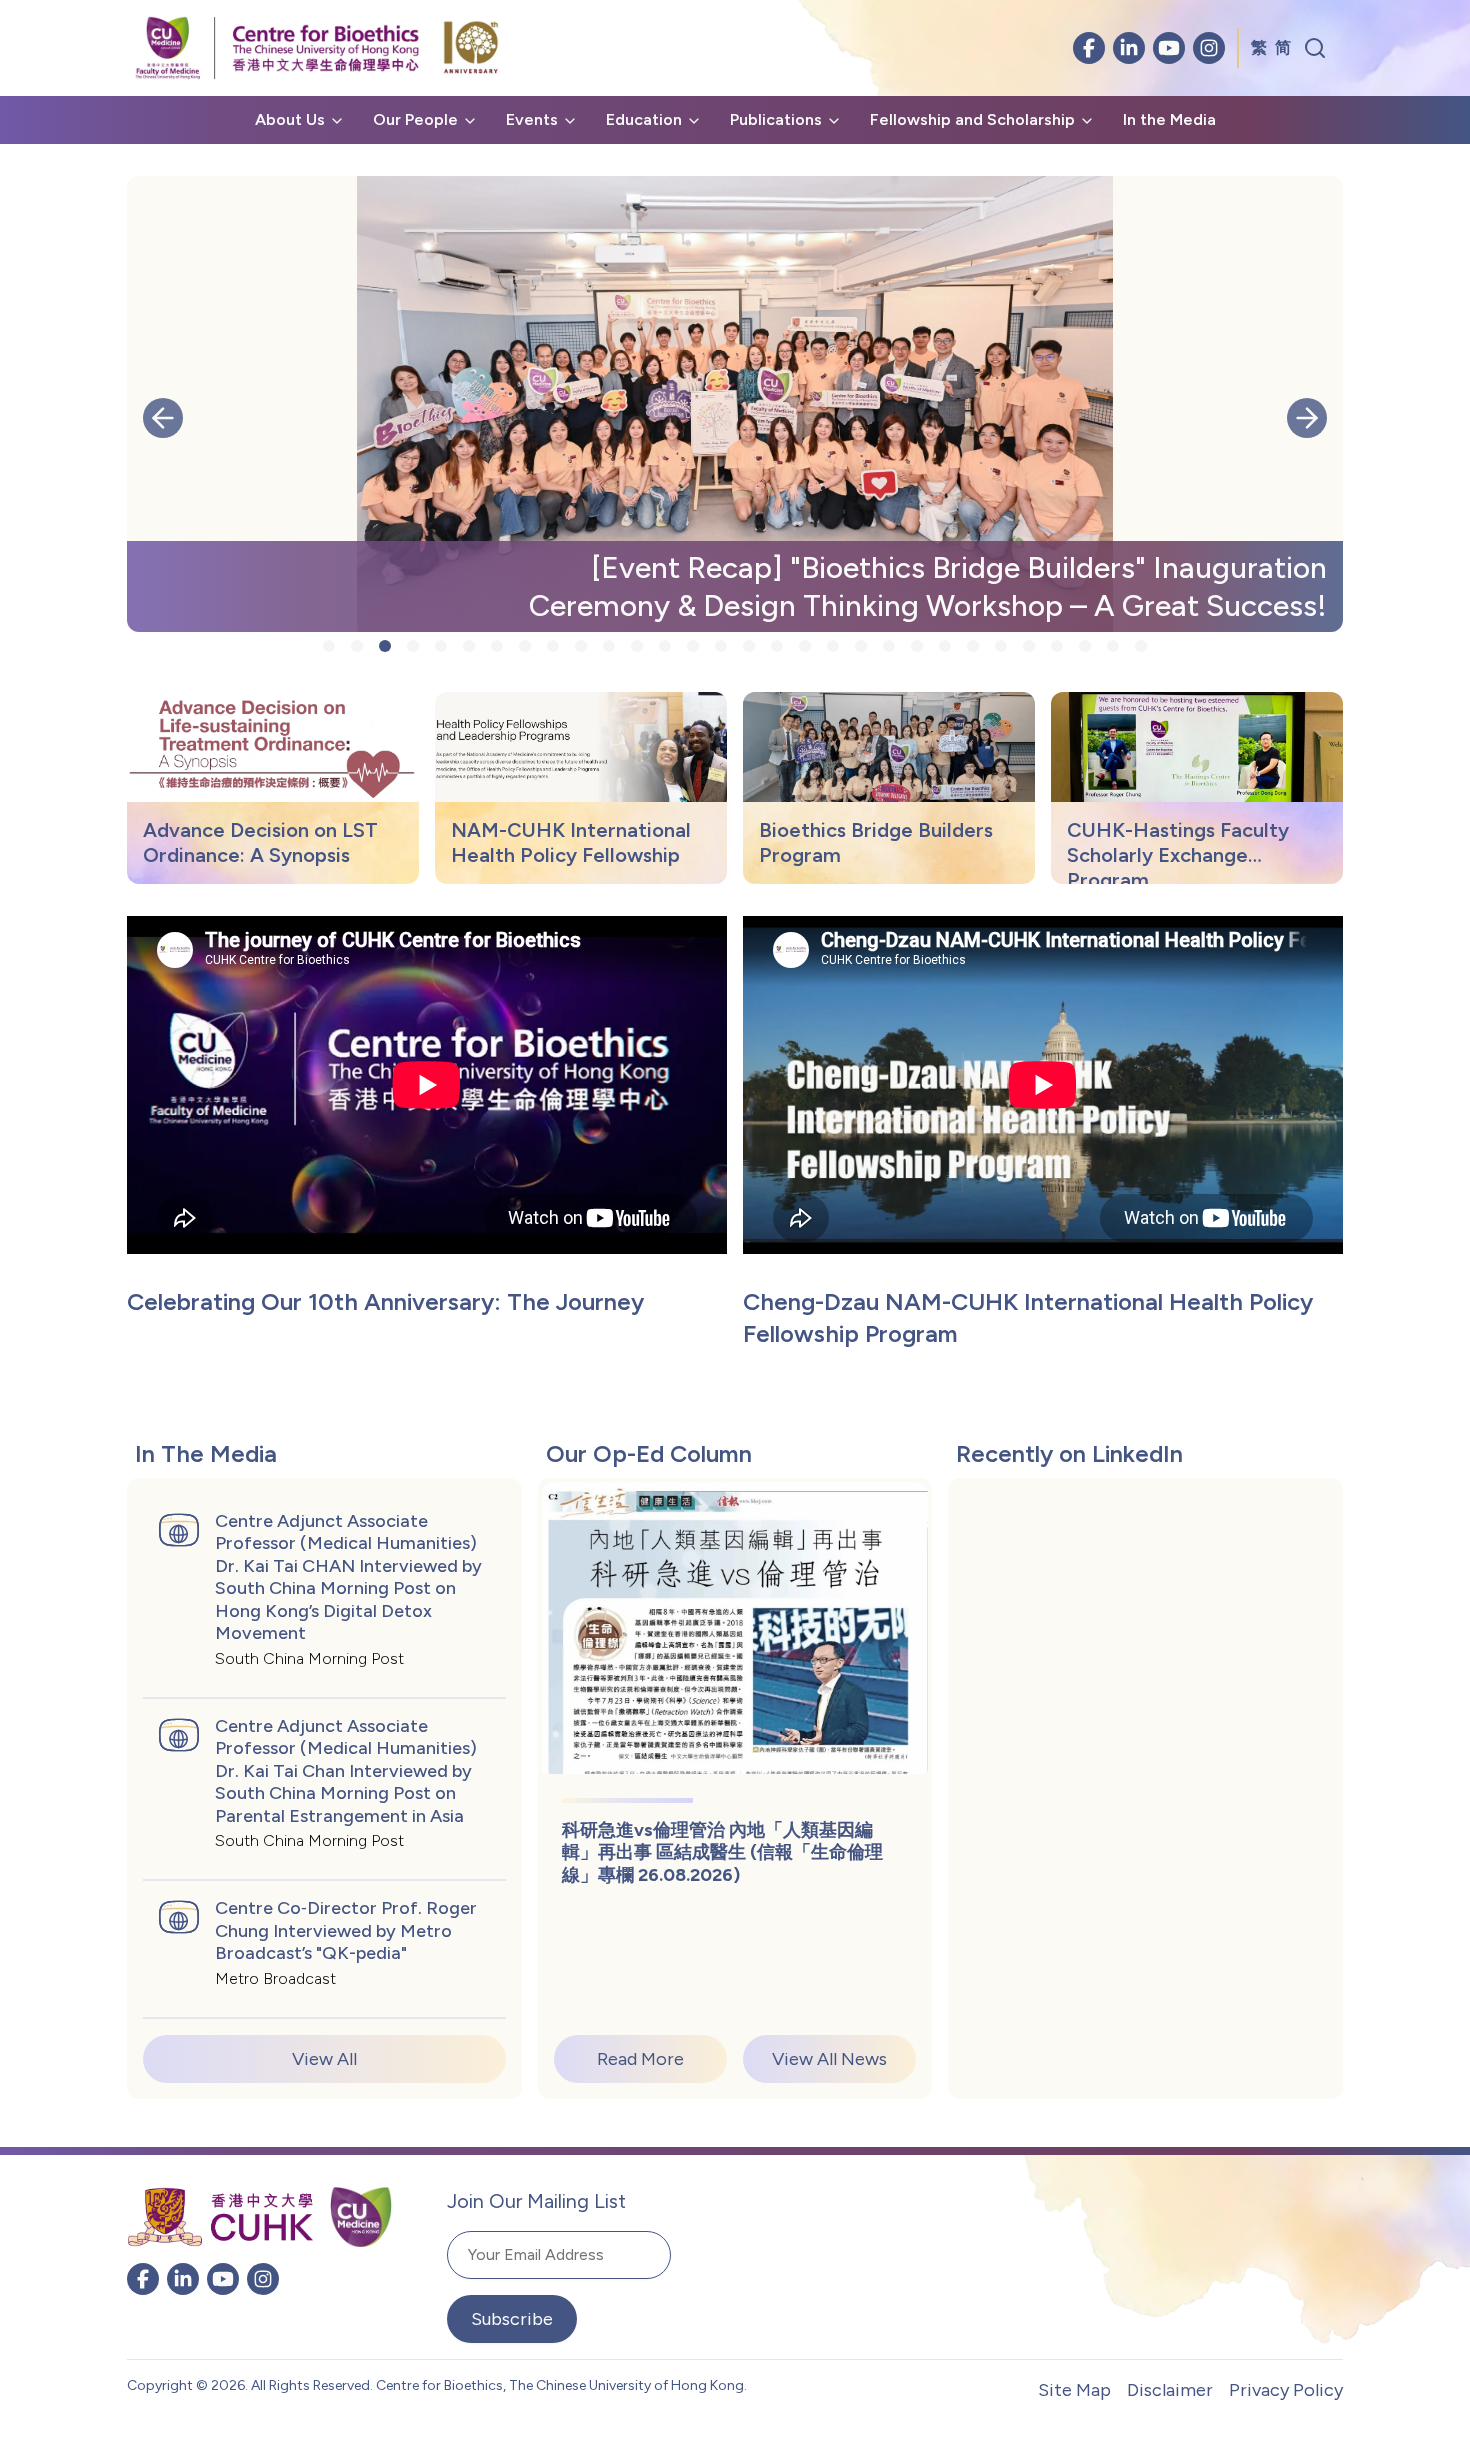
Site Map (1074, 2390)
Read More (640, 2059)
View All (324, 2059)
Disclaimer (1170, 2390)
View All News (829, 2059)
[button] (163, 418)
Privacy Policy (1286, 2390)
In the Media (1169, 119)
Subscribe (512, 2319)
